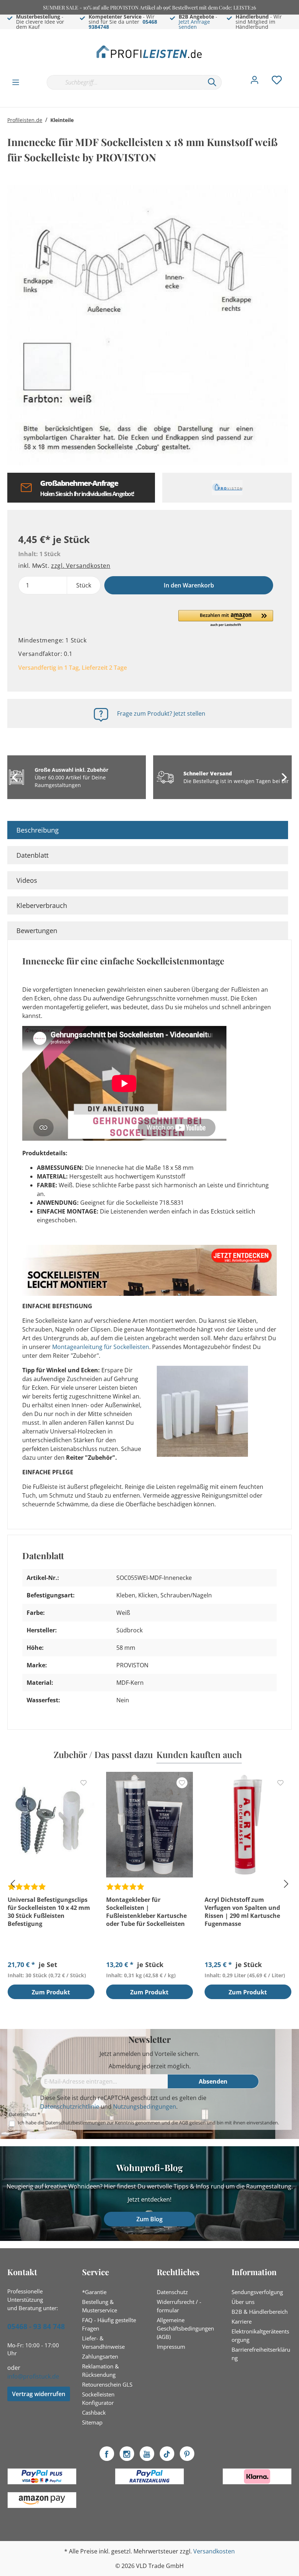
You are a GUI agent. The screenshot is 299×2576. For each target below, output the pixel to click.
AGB (184, 2123)
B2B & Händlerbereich (260, 2312)
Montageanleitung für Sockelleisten (101, 1347)
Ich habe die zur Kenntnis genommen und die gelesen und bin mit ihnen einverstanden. (148, 2123)
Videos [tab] (27, 880)
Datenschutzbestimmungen (75, 2123)
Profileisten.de (25, 120)
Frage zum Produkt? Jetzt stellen (161, 713)
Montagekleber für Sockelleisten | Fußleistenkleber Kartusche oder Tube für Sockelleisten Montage (146, 1912)
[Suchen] (212, 82)
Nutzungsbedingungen (145, 2107)
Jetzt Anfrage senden (194, 24)
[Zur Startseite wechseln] (149, 52)
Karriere (242, 2321)
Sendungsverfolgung (257, 2292)
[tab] (148, 830)
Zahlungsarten (100, 2356)
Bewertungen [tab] (37, 931)
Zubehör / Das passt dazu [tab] (103, 1754)
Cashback (94, 2412)
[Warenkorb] (295, 75)
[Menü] (16, 82)
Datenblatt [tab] (32, 855)
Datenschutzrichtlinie (70, 2107)
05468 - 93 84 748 (36, 2327)
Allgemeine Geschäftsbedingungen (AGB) (185, 2328)
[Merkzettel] (277, 82)
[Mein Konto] (255, 82)
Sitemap (92, 2422)
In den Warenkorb (189, 585)
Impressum (171, 2347)
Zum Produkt (51, 1992)
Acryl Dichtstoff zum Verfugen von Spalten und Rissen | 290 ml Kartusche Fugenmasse (242, 1912)
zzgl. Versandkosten (81, 566)
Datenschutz (172, 2292)
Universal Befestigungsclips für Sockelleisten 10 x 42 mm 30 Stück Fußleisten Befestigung (49, 1912)
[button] (226, 619)
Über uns (243, 2302)
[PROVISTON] (227, 488)
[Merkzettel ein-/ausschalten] (84, 1783)
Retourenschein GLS (107, 2384)
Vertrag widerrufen (39, 2394)
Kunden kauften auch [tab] (199, 1754)
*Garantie (94, 2292)
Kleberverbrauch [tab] (42, 905)
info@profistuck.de (33, 2376)
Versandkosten (214, 2551)
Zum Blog (149, 2219)
